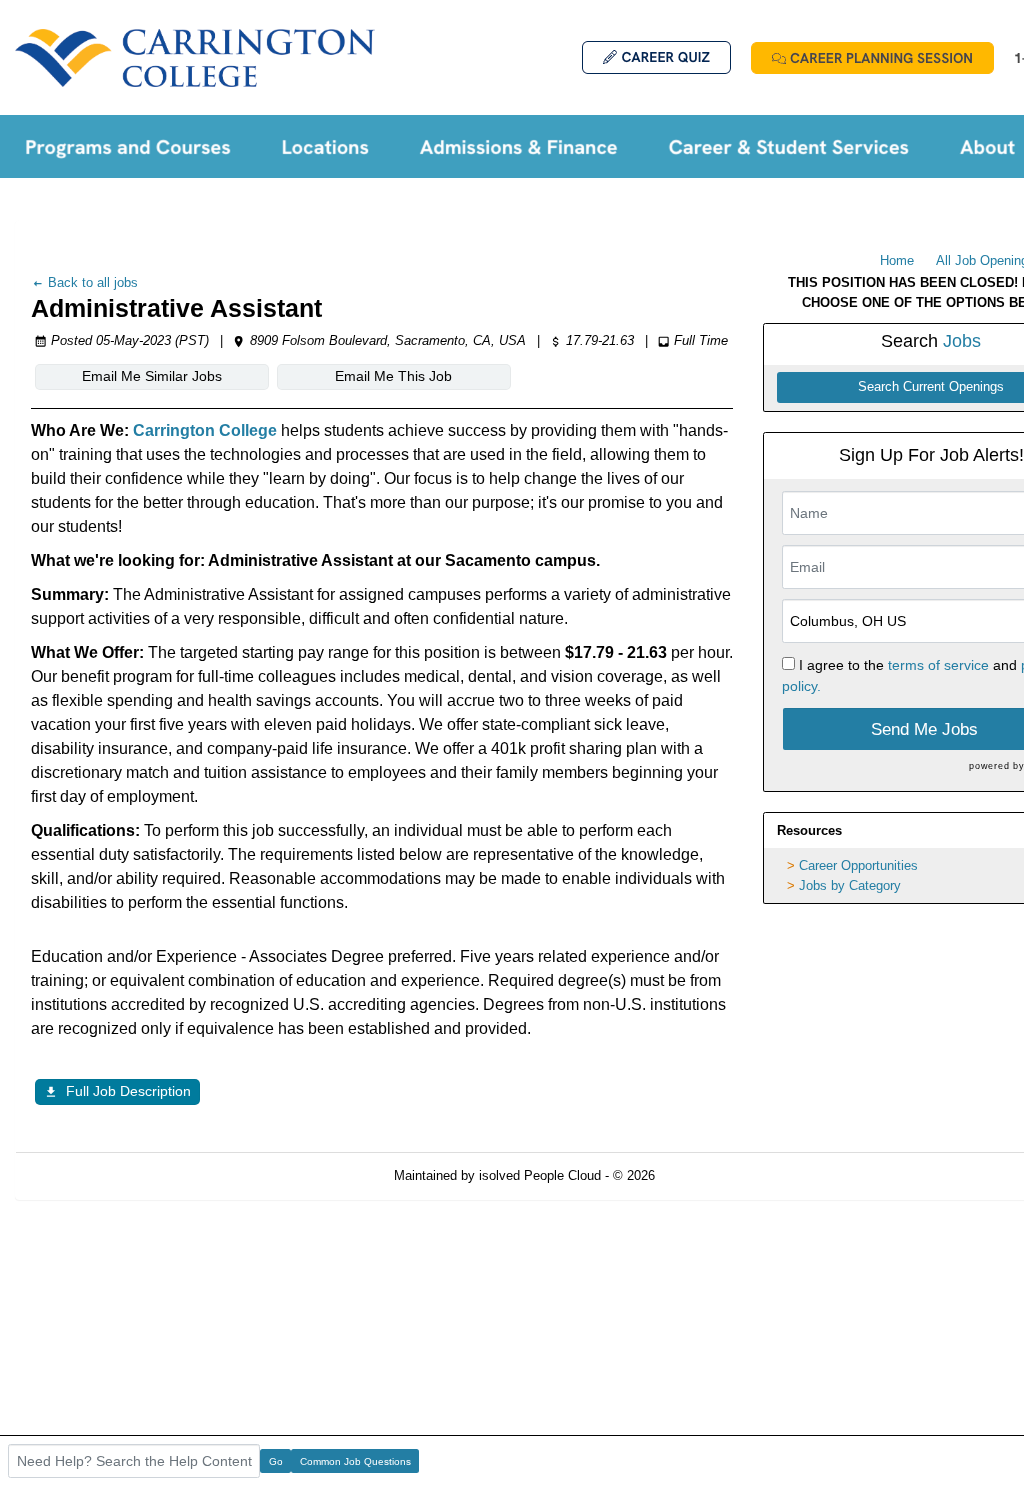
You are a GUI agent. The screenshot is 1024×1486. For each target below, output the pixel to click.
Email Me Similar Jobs (152, 376)
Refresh (713, 1175)
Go (276, 1461)
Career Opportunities (858, 865)
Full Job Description (128, 1091)
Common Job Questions (355, 1461)
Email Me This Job (393, 376)
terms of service (938, 665)
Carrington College (207, 430)
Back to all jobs (91, 282)
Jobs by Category (850, 885)
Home (897, 260)
